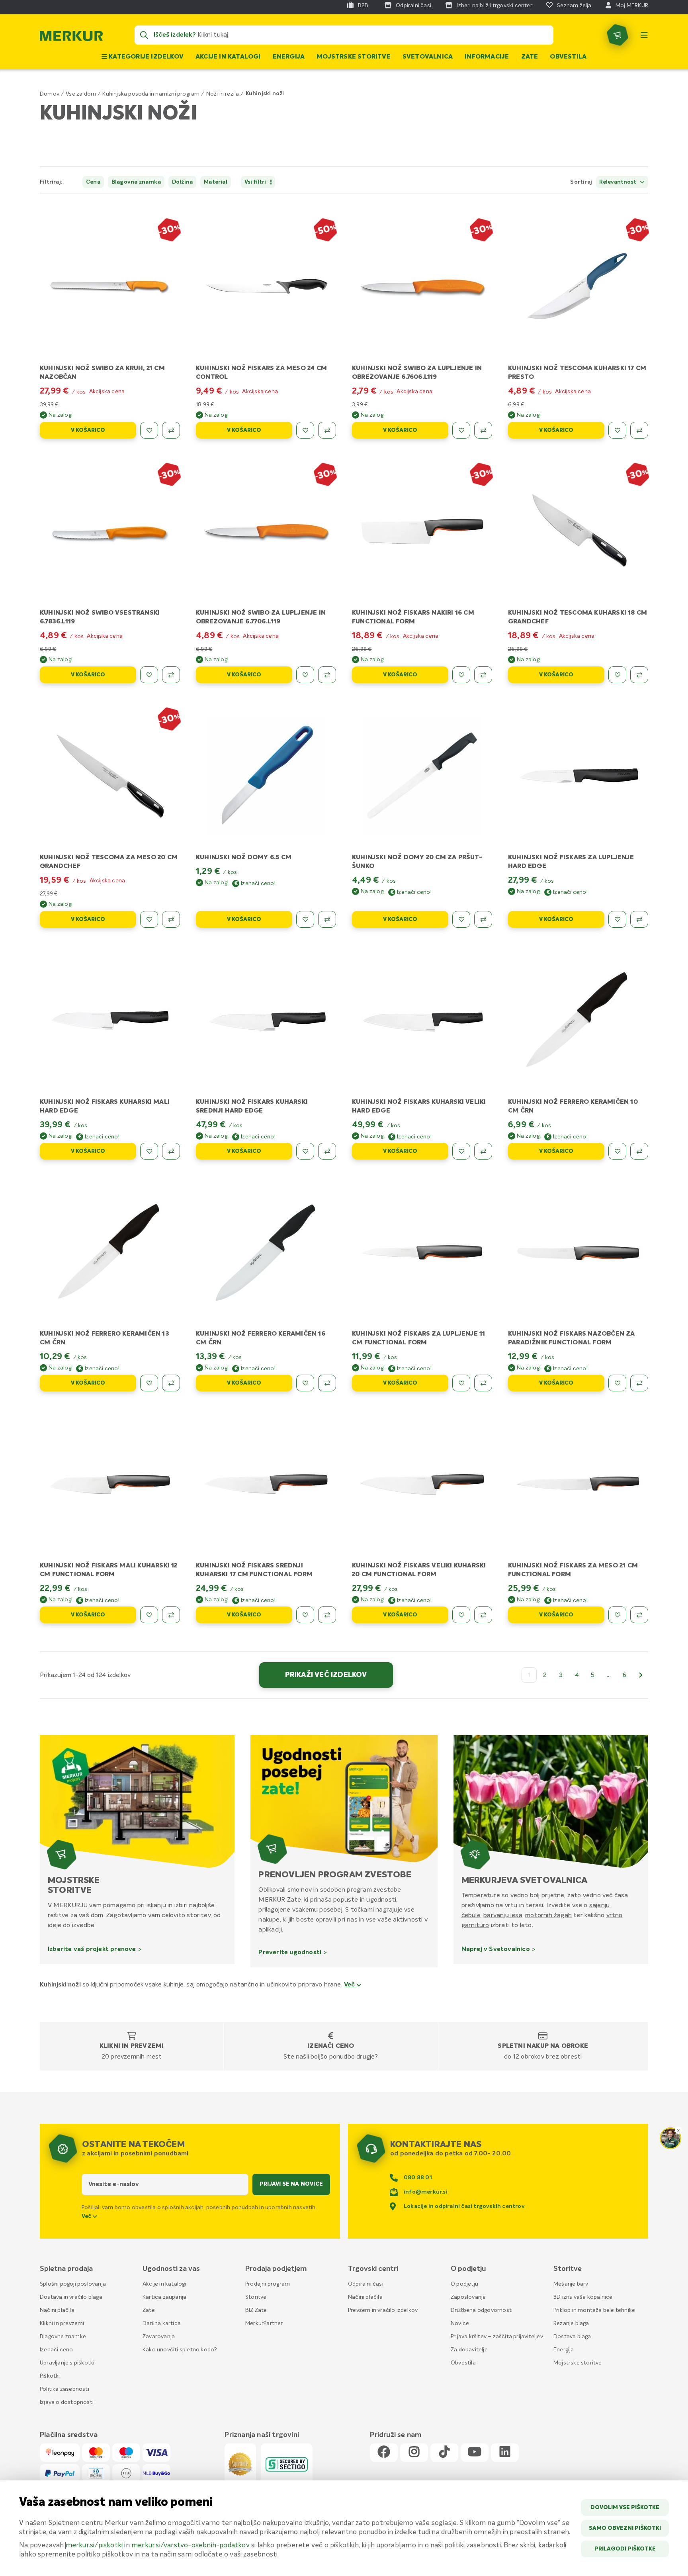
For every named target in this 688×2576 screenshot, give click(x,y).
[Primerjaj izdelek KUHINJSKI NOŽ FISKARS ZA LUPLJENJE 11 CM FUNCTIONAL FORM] (483, 1383)
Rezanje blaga (571, 2323)
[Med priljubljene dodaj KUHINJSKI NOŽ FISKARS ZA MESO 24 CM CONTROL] (305, 430)
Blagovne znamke (63, 2337)
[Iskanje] (144, 35)
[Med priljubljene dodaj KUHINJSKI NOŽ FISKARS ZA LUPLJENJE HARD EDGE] (617, 919)
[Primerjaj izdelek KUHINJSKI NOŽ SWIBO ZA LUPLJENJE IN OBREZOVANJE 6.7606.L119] (483, 430)
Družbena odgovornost (481, 2310)
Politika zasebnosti (64, 2389)
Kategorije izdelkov (145, 57)
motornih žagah (548, 1915)
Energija (289, 57)
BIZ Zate (256, 2310)
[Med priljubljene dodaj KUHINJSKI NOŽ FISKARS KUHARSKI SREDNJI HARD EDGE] (305, 1151)
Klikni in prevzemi (132, 2046)
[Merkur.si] (71, 38)
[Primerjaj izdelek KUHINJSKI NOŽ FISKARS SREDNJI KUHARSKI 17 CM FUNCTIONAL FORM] (327, 1615)
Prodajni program (268, 2284)
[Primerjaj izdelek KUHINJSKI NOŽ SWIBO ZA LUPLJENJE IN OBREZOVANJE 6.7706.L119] (327, 675)
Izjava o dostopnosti (67, 2402)
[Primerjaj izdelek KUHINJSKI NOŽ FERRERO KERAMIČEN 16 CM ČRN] (327, 1383)
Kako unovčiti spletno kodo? (180, 2350)
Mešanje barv (571, 2284)
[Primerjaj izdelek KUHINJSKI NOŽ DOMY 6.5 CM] (327, 919)
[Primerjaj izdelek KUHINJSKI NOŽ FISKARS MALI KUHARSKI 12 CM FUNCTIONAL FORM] (171, 1615)
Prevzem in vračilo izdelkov (383, 2310)
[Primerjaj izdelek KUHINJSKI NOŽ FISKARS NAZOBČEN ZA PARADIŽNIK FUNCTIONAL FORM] (639, 1383)
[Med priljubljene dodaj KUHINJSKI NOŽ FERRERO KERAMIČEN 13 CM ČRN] (149, 1383)
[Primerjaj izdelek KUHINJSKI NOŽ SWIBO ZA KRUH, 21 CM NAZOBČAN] (171, 430)
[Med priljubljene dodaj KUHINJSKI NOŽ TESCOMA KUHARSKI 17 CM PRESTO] (617, 430)
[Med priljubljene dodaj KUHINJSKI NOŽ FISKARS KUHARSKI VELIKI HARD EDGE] (461, 1151)
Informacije (487, 57)
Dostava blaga (572, 2337)
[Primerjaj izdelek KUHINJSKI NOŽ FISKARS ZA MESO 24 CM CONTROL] (327, 430)
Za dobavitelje (469, 2350)
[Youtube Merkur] (475, 2452)
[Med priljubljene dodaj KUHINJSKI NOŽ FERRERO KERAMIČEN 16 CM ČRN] (305, 1383)
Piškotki (50, 2376)
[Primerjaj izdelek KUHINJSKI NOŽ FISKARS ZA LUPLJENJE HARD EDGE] (639, 919)
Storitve (256, 2297)
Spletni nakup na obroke (543, 2046)
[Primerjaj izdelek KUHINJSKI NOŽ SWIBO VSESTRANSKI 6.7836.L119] (171, 675)
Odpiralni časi (366, 2284)
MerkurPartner (264, 2323)
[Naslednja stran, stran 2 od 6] (641, 1675)
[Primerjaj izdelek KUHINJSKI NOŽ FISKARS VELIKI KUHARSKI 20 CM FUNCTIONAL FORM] (483, 1615)
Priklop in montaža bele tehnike (594, 2310)
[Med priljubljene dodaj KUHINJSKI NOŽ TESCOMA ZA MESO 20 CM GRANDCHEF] (149, 919)
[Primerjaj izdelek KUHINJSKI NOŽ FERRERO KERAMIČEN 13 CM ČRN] (171, 1383)
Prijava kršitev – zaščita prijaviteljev (497, 2337)
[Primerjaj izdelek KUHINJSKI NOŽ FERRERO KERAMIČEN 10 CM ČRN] (639, 1151)
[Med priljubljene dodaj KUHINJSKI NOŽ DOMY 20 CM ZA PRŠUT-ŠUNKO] (461, 919)
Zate (530, 57)
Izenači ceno (331, 2046)
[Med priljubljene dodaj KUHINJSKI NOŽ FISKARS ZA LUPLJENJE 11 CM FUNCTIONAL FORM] (461, 1383)
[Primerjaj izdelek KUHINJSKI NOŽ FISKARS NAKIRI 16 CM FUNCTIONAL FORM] (483, 675)
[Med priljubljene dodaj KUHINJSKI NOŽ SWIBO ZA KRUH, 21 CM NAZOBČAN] (149, 430)
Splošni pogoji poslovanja (73, 2284)
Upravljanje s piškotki (67, 2363)
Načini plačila (57, 2310)
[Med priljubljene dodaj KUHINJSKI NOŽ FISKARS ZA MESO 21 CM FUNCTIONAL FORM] (617, 1615)
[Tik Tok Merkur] (444, 2452)
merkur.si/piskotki (94, 2546)
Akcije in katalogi (228, 57)
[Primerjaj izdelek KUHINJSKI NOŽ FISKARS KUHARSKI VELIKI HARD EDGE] (483, 1151)
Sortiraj (581, 182)
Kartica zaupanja (164, 2297)
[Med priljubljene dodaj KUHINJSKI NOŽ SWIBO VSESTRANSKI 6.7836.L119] (149, 675)
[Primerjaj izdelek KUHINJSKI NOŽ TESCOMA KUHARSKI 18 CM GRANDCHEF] (639, 675)
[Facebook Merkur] (384, 2452)
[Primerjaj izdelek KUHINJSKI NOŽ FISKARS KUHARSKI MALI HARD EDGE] (171, 1151)
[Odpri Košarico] (618, 35)
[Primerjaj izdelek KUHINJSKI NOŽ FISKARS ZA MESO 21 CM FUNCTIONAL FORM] (639, 1615)
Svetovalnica (428, 57)
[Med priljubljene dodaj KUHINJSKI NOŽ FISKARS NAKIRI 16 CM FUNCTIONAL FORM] (461, 675)
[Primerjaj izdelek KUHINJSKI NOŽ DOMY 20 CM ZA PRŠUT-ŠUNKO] (483, 919)
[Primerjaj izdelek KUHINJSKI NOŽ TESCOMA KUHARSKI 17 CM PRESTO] (639, 430)
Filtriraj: (51, 182)
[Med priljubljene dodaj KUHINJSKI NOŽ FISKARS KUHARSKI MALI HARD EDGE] (149, 1151)
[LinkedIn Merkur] (505, 2452)
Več (350, 1985)
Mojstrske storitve (354, 57)
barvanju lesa (503, 1915)
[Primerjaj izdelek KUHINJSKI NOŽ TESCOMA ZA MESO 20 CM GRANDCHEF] (171, 919)
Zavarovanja (159, 2337)
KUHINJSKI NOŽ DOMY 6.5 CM (244, 858)
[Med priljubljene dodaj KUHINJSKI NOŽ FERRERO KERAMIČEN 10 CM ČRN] (617, 1151)
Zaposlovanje (468, 2297)
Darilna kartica (162, 2323)
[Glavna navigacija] (644, 35)
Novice (460, 2323)
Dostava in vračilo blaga (71, 2297)
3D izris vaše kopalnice (583, 2297)
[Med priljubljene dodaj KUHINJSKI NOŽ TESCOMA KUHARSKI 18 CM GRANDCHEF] (617, 675)
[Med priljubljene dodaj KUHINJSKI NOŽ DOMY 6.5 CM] (305, 919)
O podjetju (464, 2284)
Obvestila (568, 57)
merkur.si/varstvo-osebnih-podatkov (191, 2546)
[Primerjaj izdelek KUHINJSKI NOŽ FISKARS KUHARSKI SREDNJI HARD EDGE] (327, 1151)
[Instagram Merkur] (414, 2452)
